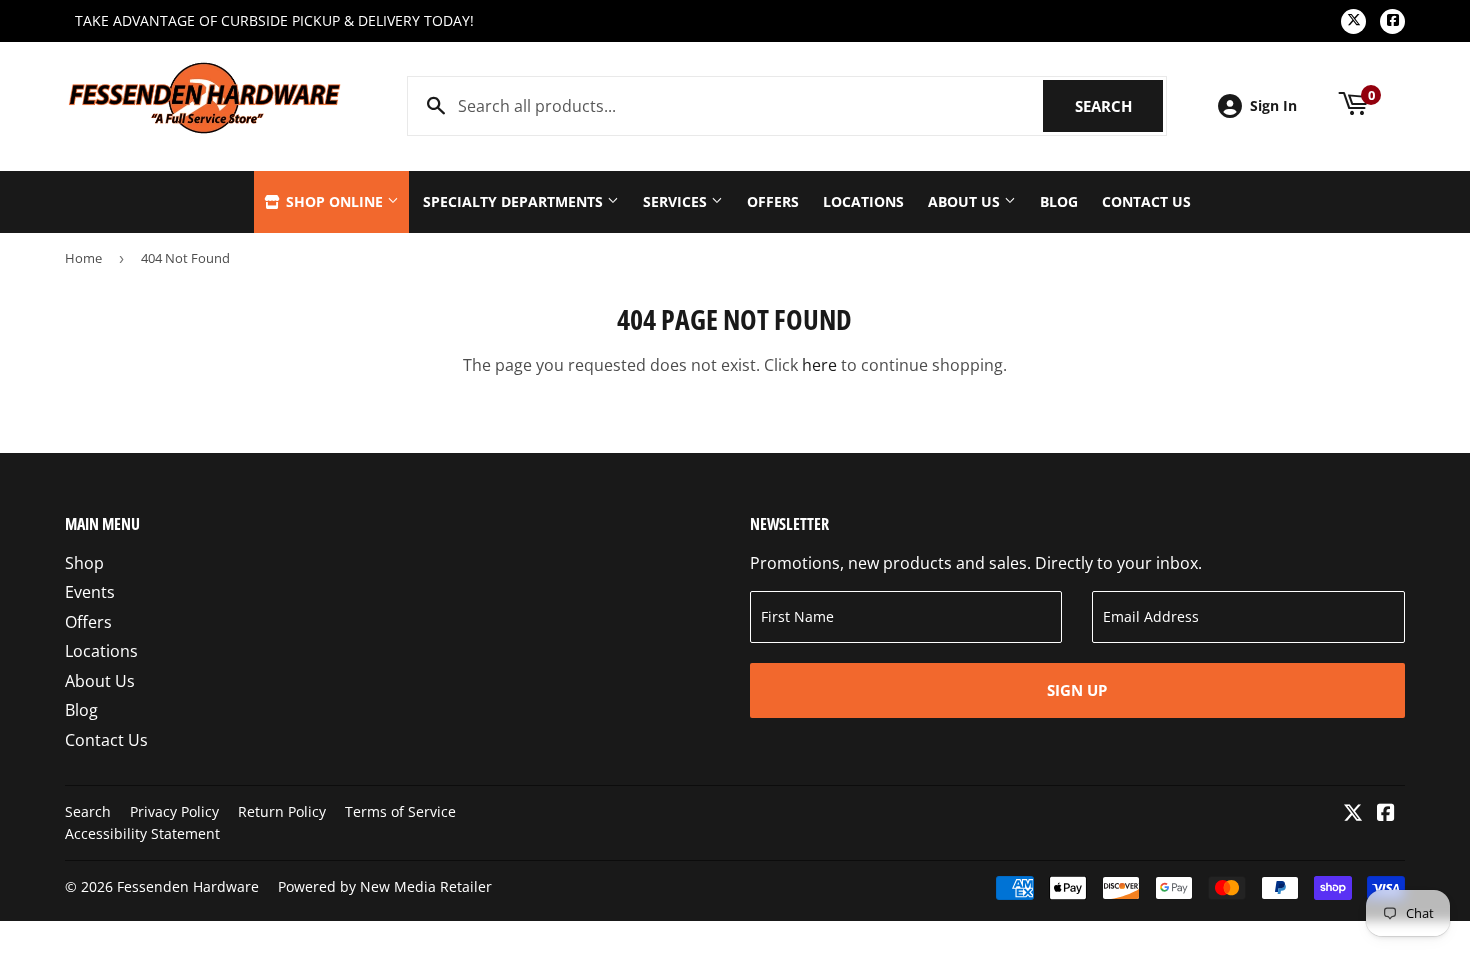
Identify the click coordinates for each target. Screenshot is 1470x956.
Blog (1059, 201)
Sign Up (1077, 690)
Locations (863, 201)
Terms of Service (400, 811)
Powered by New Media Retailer (385, 886)
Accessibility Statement (142, 833)
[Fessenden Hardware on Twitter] (1353, 814)
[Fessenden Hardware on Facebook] (1386, 814)
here (819, 365)
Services (677, 201)
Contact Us (1146, 201)
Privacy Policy (174, 811)
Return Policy (282, 811)
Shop (84, 563)
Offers (773, 201)
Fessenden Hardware (188, 886)
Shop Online (334, 201)
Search (1119, 106)
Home (83, 258)
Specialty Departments (515, 201)
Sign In (1273, 105)
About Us (966, 201)
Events (90, 592)
